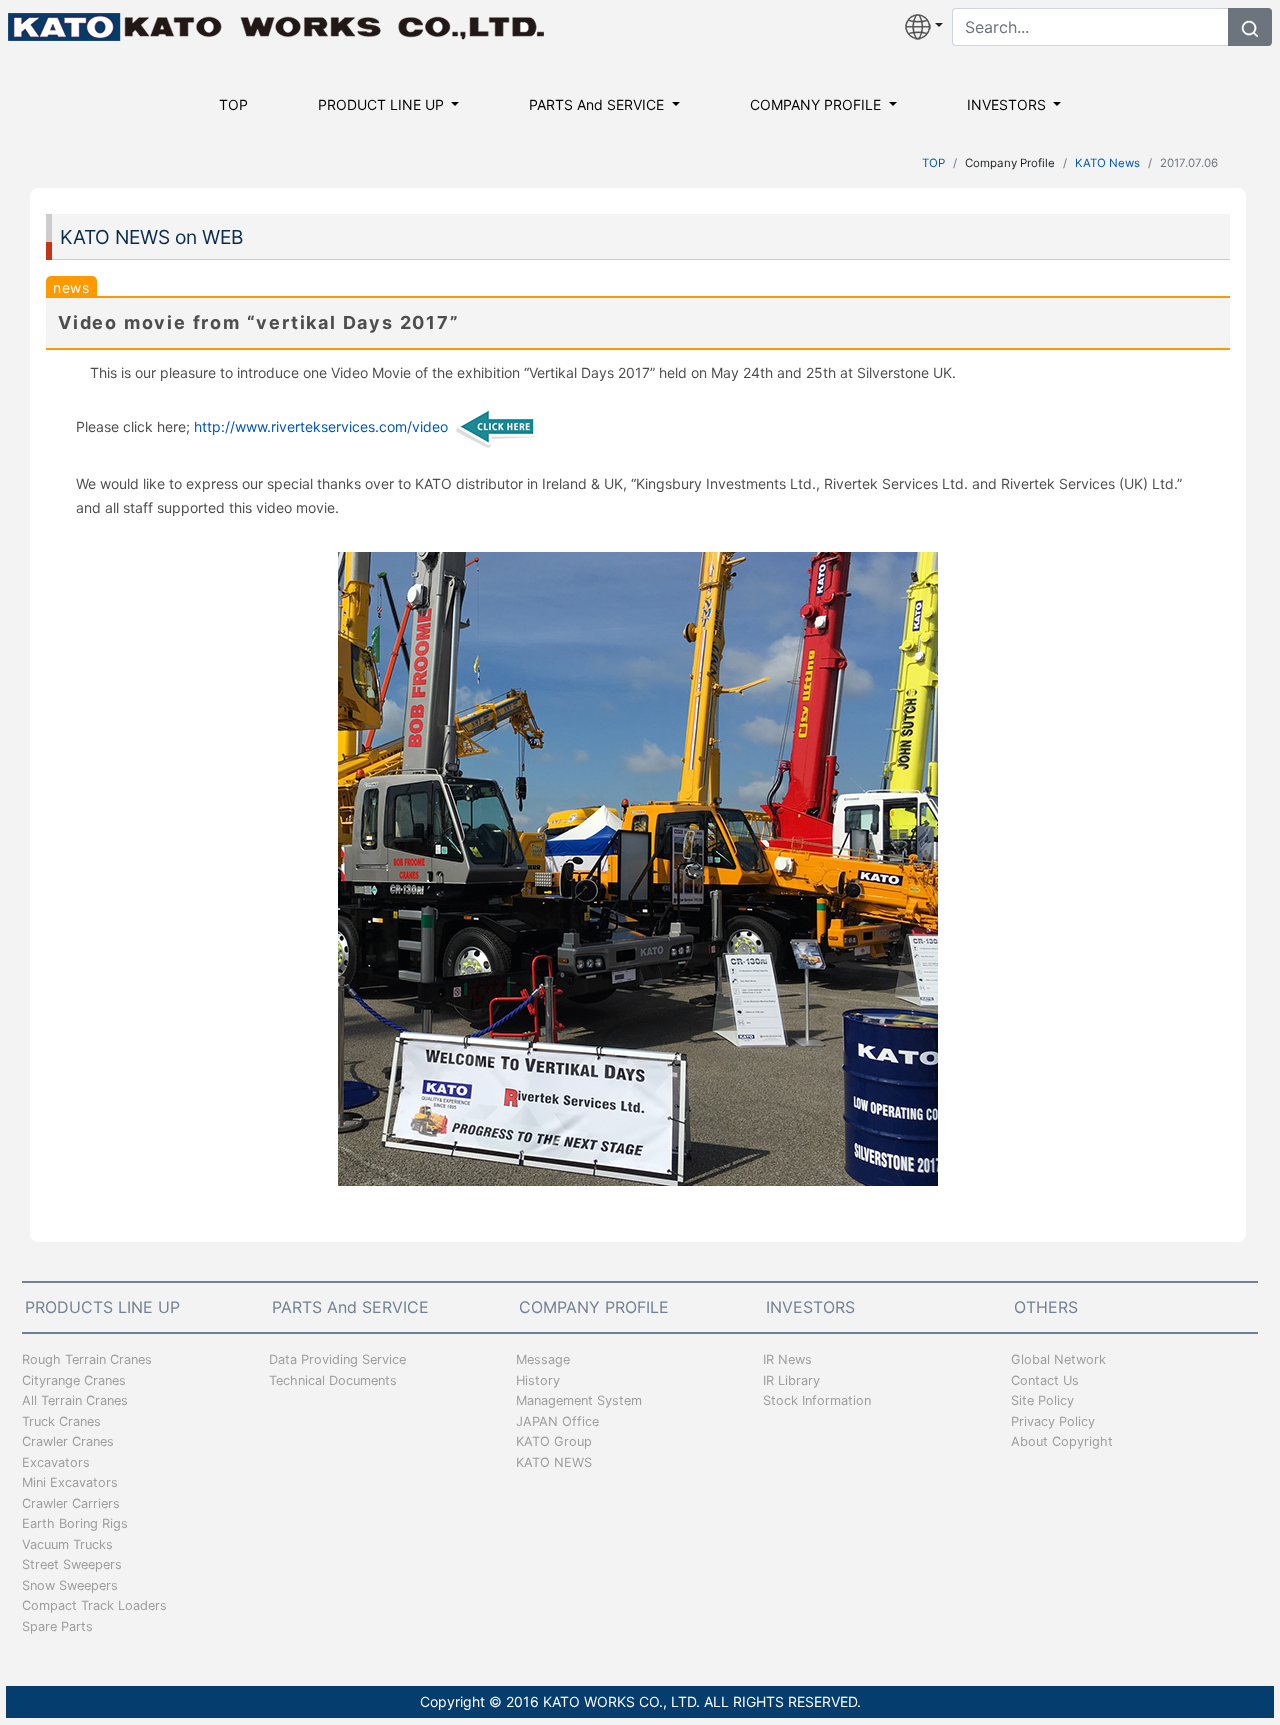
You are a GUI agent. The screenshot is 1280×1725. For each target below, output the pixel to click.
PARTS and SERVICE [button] (598, 104)
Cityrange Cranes (74, 1380)
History (538, 1380)
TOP (233, 104)
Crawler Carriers (71, 1503)
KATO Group (554, 1441)
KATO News (1107, 163)
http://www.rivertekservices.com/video (321, 426)
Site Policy (1042, 1400)
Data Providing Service (337, 1359)
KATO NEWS (554, 1462)
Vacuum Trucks (67, 1544)
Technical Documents (333, 1380)
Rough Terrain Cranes (87, 1359)
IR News (787, 1359)
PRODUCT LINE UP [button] (383, 104)
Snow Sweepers (70, 1585)
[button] (924, 27)
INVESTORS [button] (1008, 104)
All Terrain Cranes (75, 1400)
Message (543, 1359)
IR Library (791, 1380)
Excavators (56, 1462)
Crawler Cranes (68, 1441)
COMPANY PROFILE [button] (817, 104)
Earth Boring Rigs (75, 1523)
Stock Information (817, 1400)
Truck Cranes (61, 1421)
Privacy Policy (1053, 1421)
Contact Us (1045, 1380)
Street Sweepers (72, 1564)
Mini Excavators (70, 1482)
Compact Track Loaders (94, 1605)
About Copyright (1062, 1441)
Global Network (1058, 1359)
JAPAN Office (557, 1421)
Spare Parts (57, 1626)
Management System (579, 1400)
